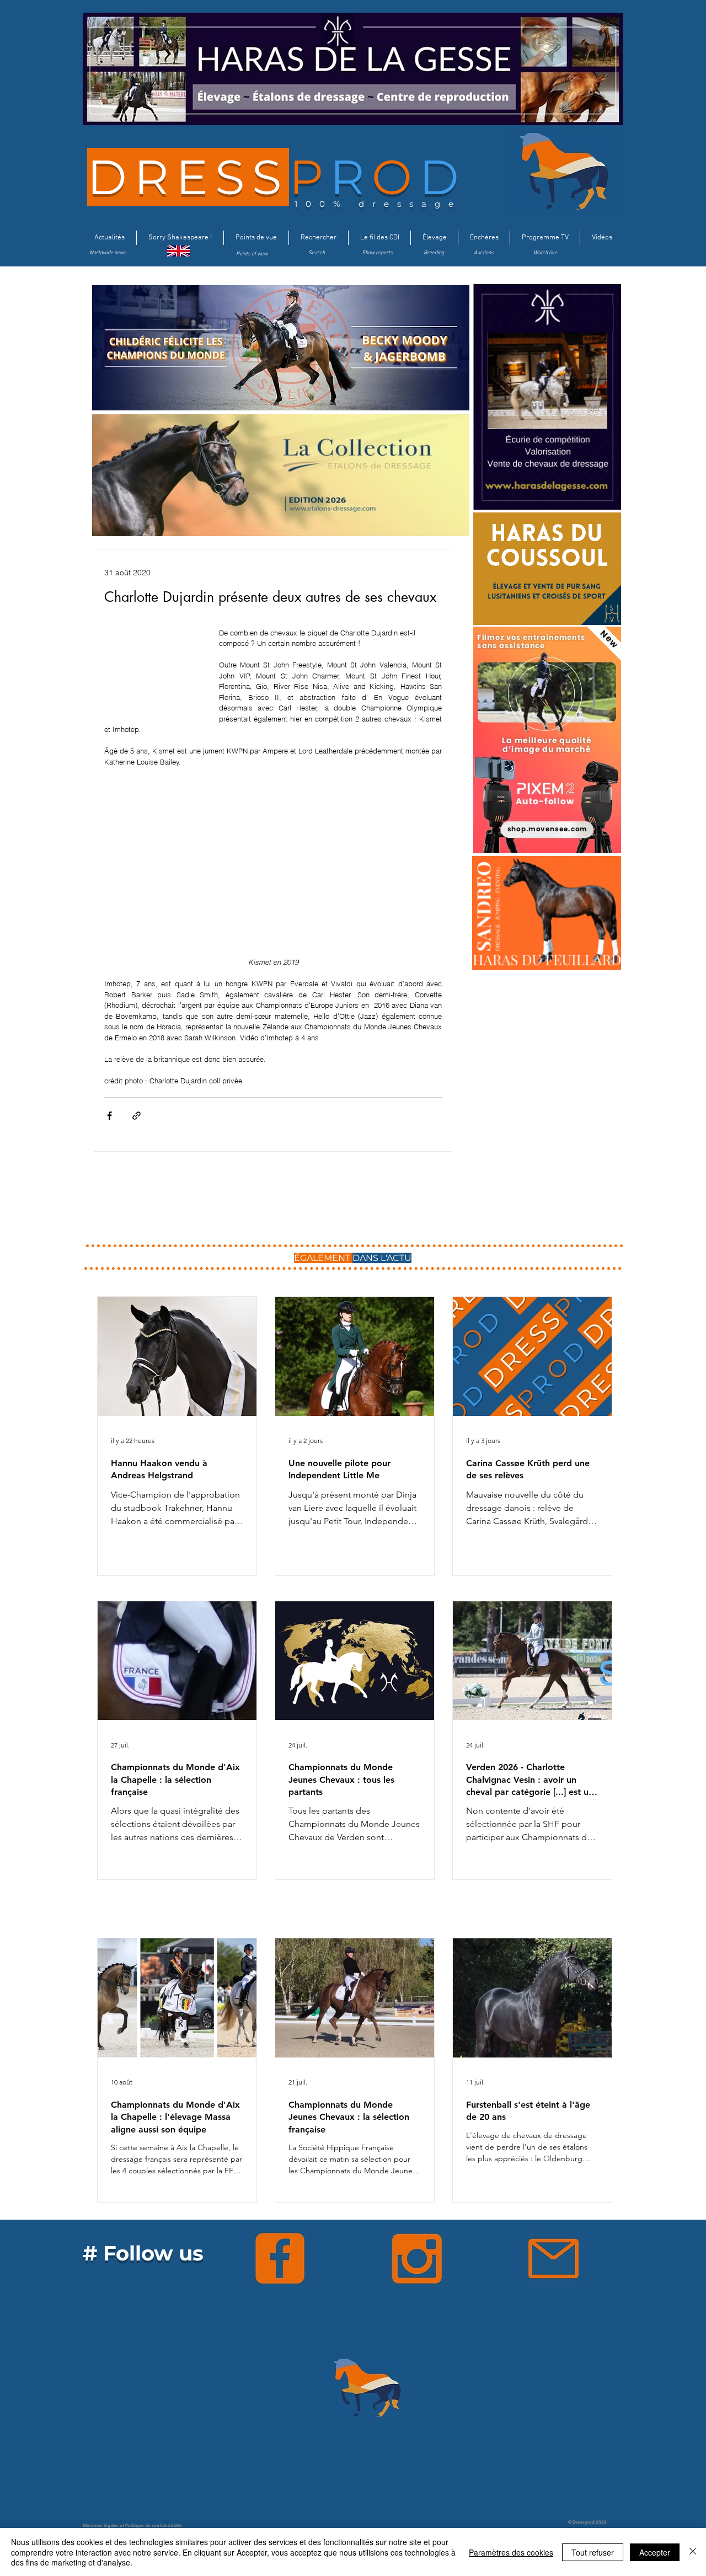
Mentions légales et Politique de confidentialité (132, 2525)
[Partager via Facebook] (109, 1116)
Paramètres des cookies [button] (511, 2552)
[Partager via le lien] (137, 1116)
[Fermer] (693, 2552)
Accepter (655, 2552)
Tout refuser (593, 2552)
